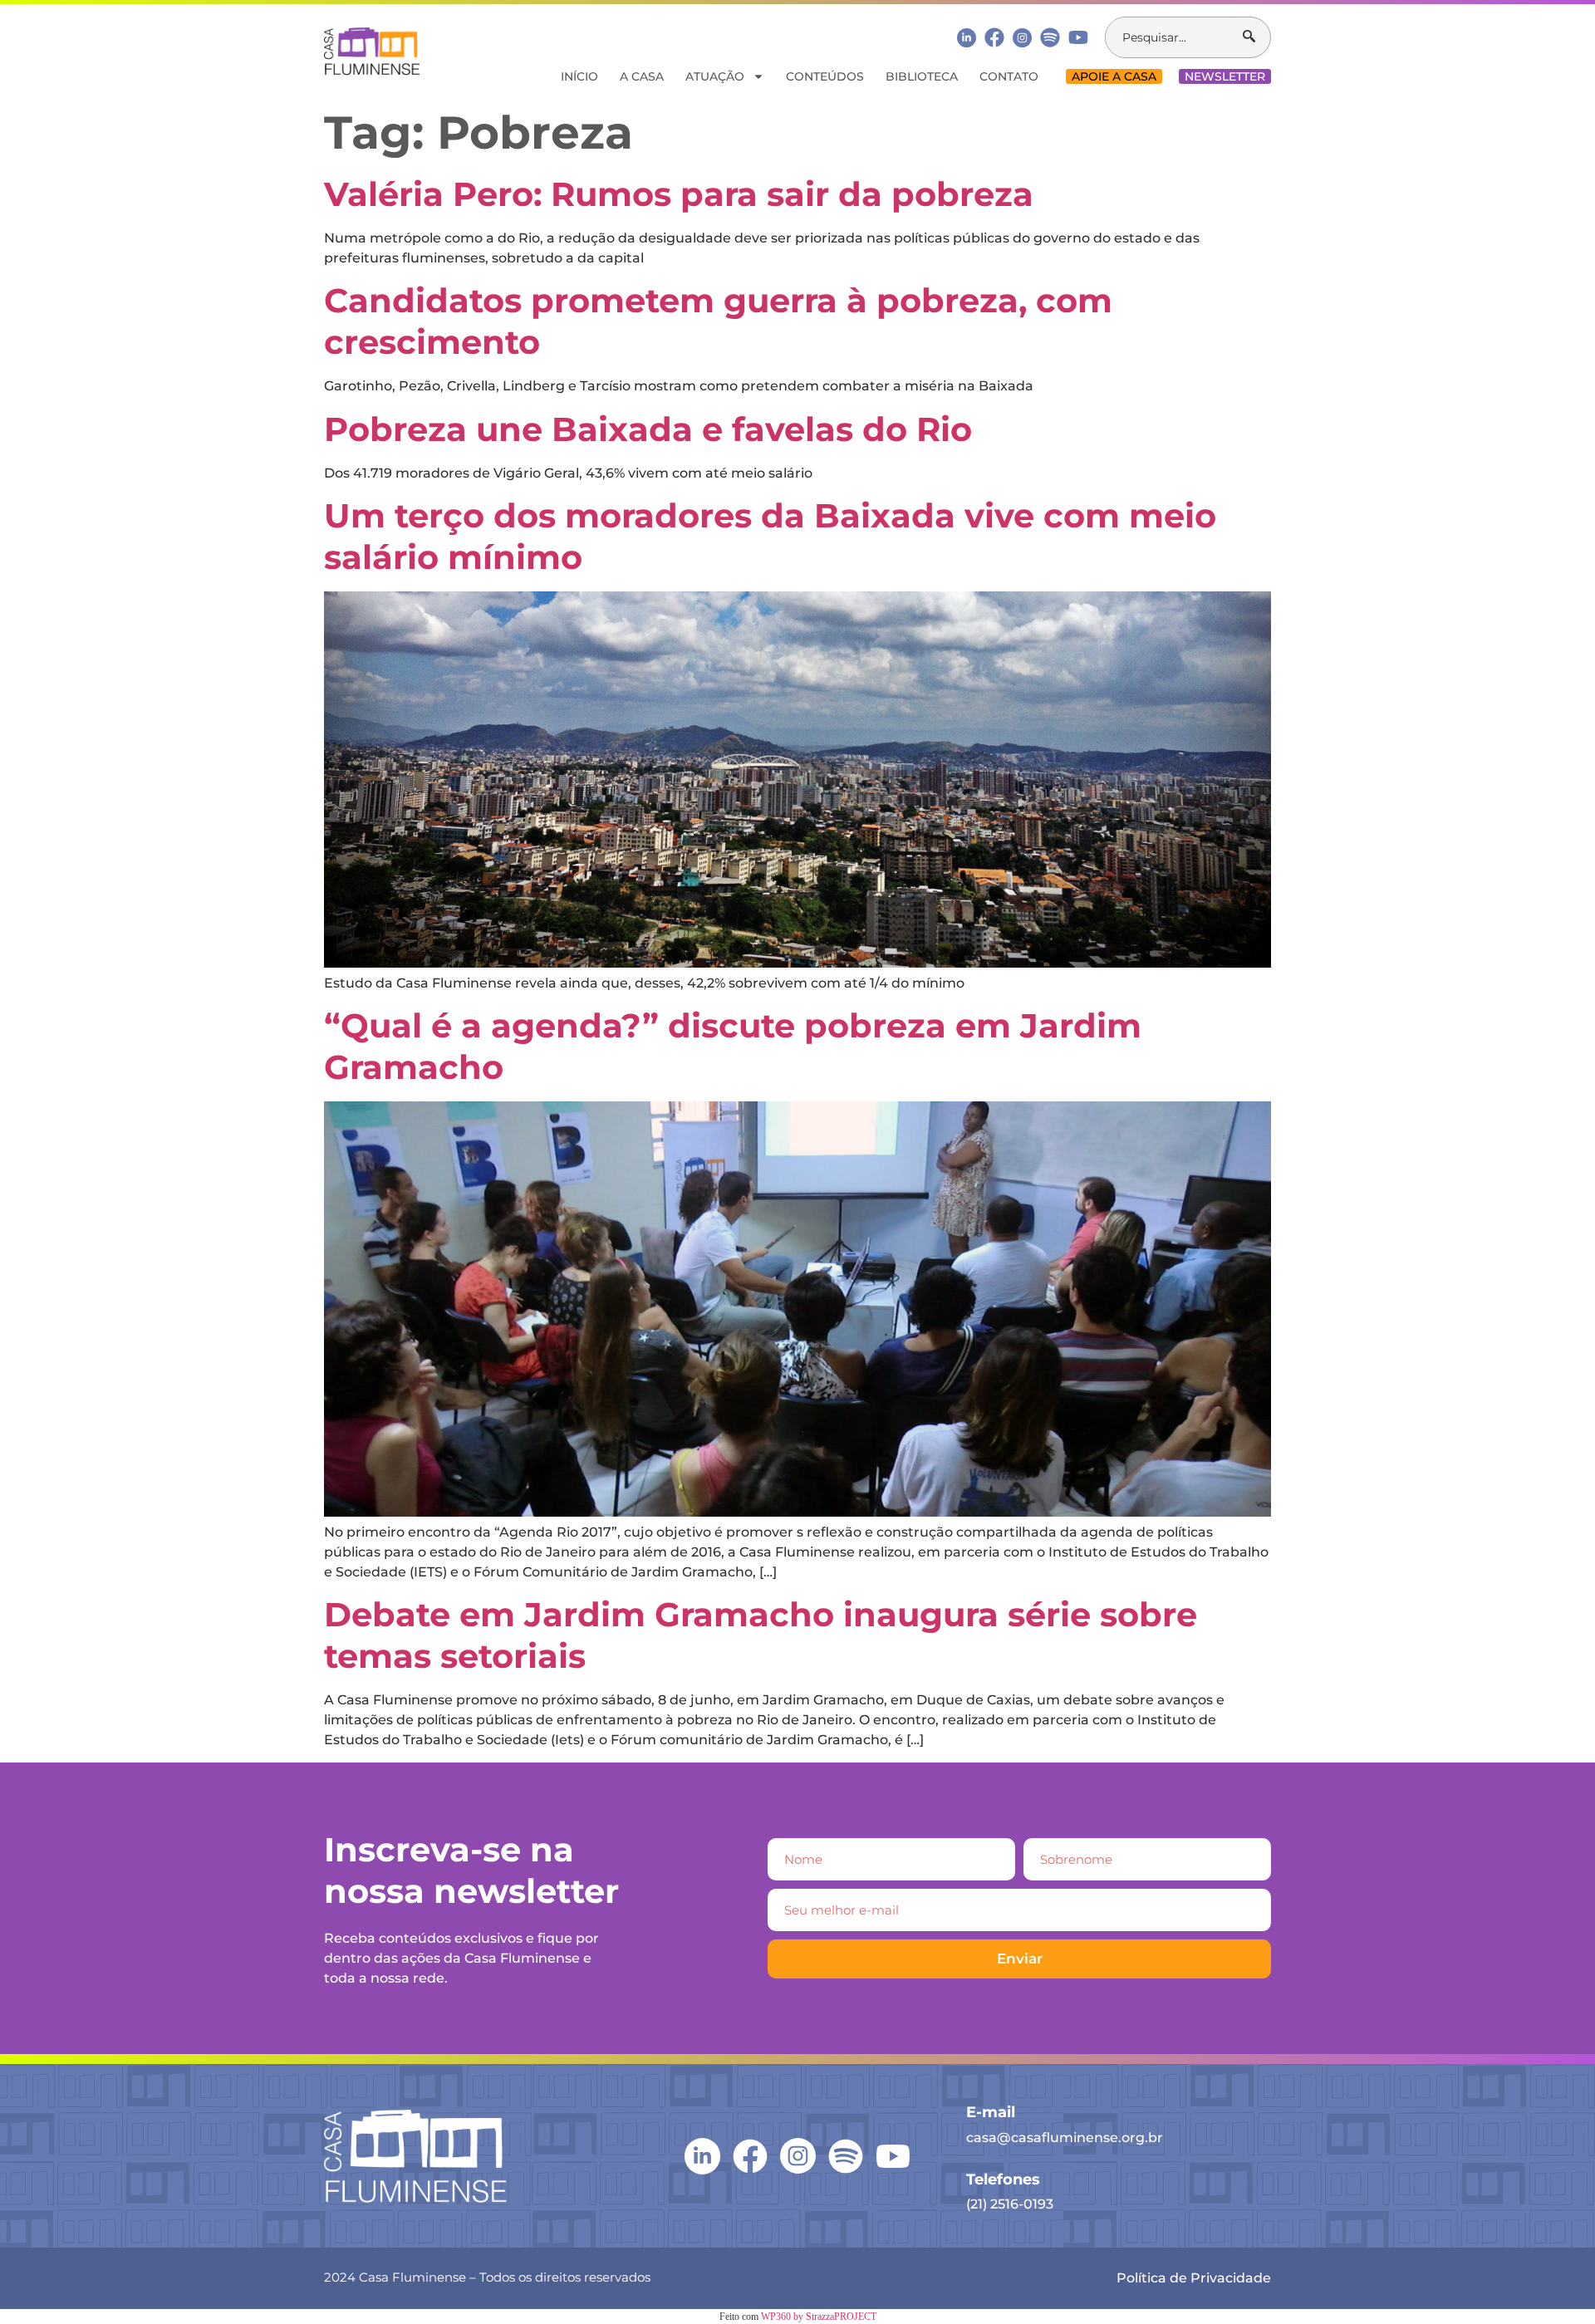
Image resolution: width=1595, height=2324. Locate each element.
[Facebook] (994, 37)
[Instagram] (1022, 38)
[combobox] (1174, 37)
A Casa (642, 76)
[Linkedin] (967, 37)
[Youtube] (1078, 37)
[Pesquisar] (1256, 37)
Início (579, 76)
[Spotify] (1050, 37)
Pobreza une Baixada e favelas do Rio (648, 429)
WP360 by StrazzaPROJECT (819, 2317)
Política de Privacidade (1194, 2278)
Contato (1009, 76)
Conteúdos (825, 76)
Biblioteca (922, 76)
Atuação (715, 76)
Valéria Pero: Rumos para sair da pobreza (679, 194)
